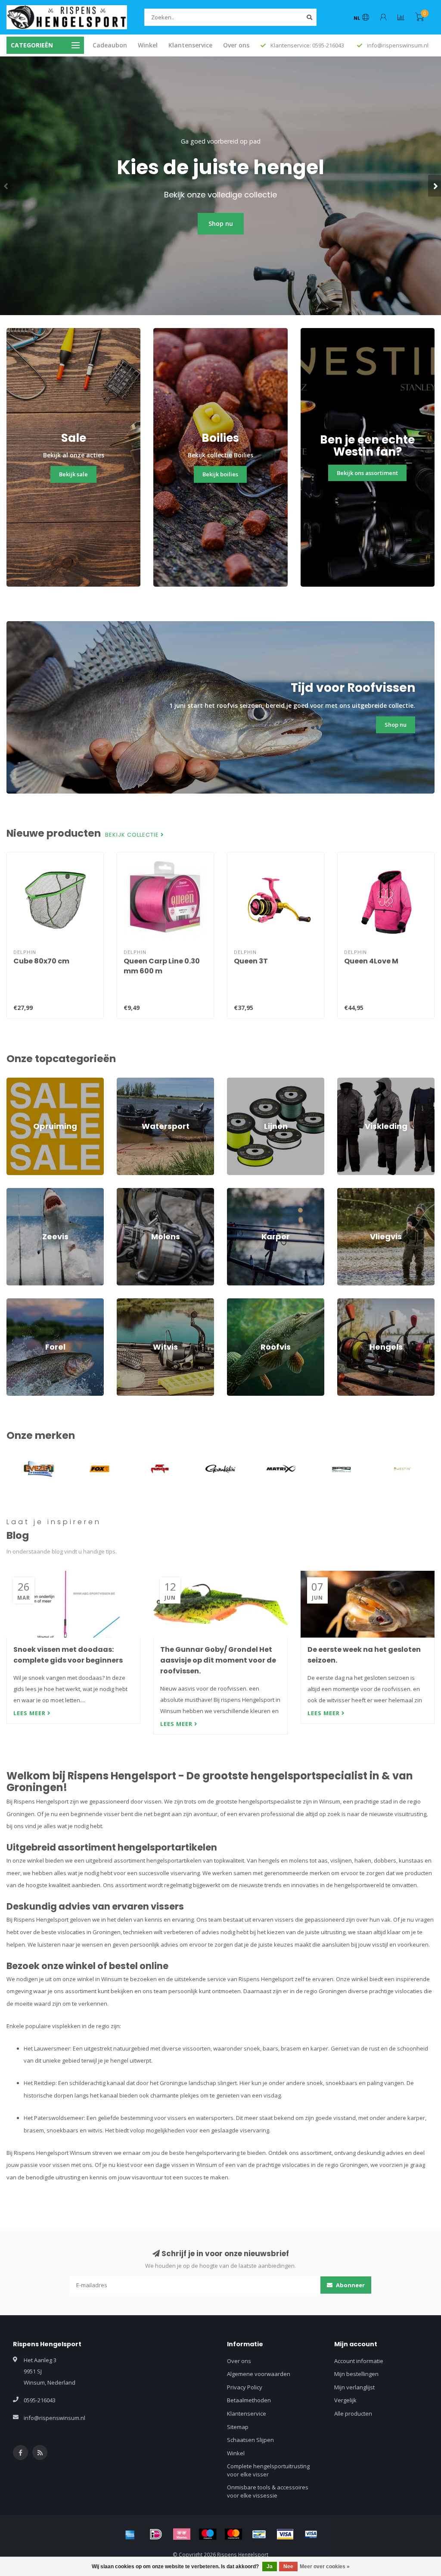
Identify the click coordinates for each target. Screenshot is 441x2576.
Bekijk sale (73, 474)
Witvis (124, 1302)
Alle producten (353, 2413)
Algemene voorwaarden (259, 2374)
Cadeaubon (110, 45)
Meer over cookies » (325, 2567)
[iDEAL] (156, 2534)
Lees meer (30, 1713)
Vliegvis (347, 1192)
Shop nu (221, 224)
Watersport (132, 1082)
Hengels (348, 1302)
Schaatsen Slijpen (250, 2440)
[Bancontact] (259, 2534)
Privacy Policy (245, 2387)
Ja (270, 2567)
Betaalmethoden (249, 2400)
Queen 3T (251, 961)
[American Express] (130, 2534)
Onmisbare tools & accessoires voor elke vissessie (268, 2491)
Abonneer (350, 2285)
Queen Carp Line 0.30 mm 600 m (162, 966)
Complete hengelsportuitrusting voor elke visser (268, 2470)
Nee (288, 2567)
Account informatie (359, 2361)
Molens (126, 1192)
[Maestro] (208, 2534)
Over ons (236, 45)
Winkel (148, 45)
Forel (13, 1302)
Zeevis (15, 1192)
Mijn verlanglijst (354, 2387)
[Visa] (285, 2534)
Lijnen (235, 1082)
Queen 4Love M (371, 961)
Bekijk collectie (133, 835)
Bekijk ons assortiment (367, 473)
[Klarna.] (182, 2534)
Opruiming (20, 1082)
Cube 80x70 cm (41, 961)
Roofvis (237, 1302)
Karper (236, 1192)
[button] (6, 186)
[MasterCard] (233, 2534)
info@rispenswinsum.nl (54, 2418)
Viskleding (351, 1082)
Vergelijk (345, 2400)
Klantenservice (190, 45)
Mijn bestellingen (356, 2374)
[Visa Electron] (311, 2534)
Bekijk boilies (220, 474)
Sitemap (238, 2427)
